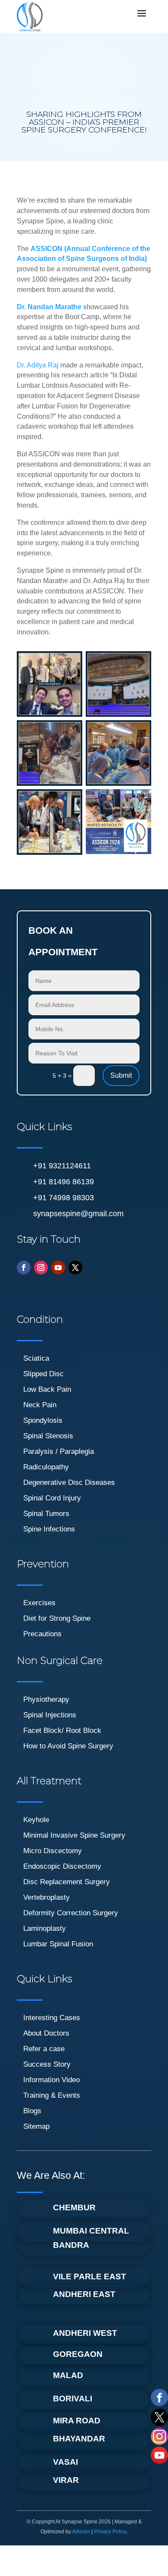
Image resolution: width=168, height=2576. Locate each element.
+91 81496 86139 (64, 1182)
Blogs (32, 2111)
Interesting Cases (52, 2018)
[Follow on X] (75, 1268)
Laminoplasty (45, 1928)
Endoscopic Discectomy (62, 1866)
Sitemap (36, 2126)
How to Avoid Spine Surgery (68, 1746)
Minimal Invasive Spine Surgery (74, 1835)
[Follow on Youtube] (58, 1268)
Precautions (42, 1634)
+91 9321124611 (62, 1166)
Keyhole (36, 1820)
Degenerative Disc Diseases (69, 1483)
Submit (121, 1075)
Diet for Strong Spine (57, 1618)
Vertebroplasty (47, 1897)
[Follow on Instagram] (41, 1268)
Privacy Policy (110, 2532)
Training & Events (52, 2095)
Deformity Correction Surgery (71, 1913)
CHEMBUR (74, 2207)
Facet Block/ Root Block (62, 1730)
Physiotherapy (46, 1699)
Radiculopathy (46, 1467)
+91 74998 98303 (64, 1198)
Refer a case (44, 2049)
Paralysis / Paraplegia (59, 1451)
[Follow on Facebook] (24, 1268)
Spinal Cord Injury (52, 1498)
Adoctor (81, 2532)
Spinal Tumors (46, 1514)
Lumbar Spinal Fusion (58, 1944)
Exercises (39, 1603)
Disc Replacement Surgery (67, 1882)
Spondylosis (43, 1420)
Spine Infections (49, 1529)
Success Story (47, 2064)
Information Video (51, 2080)
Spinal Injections (50, 1715)
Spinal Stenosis (48, 1436)
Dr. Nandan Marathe (49, 307)
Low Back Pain (47, 1389)
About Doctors (46, 2033)
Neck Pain (40, 1405)
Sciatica (36, 1358)
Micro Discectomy (53, 1851)
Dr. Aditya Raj (38, 365)
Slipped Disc (44, 1374)
